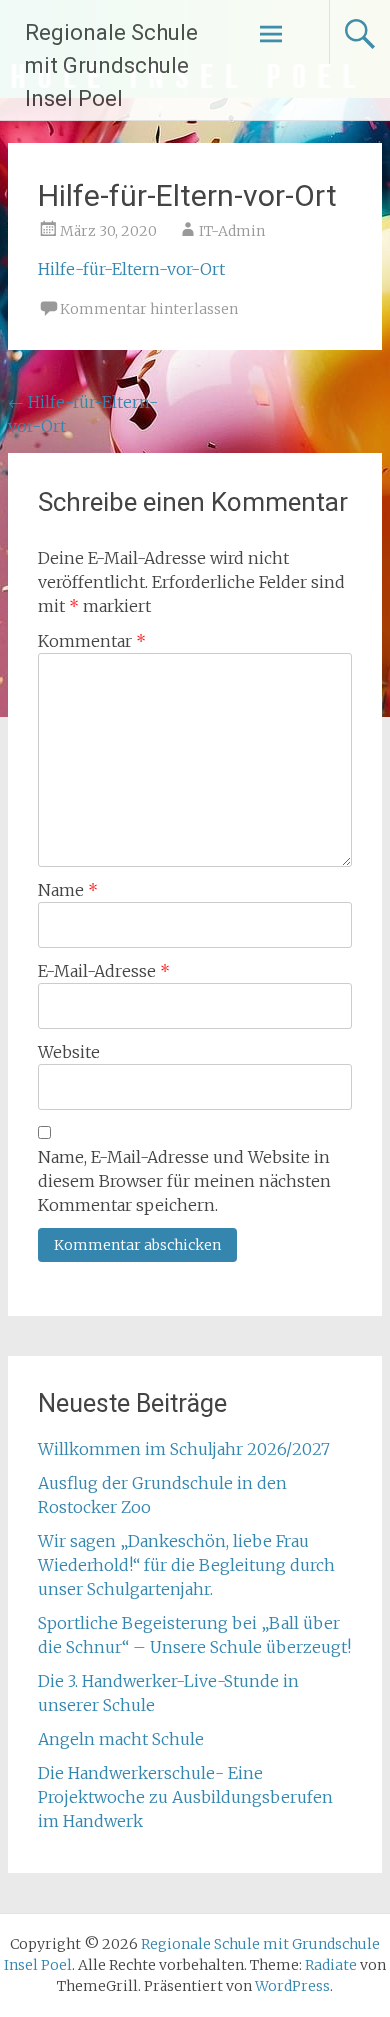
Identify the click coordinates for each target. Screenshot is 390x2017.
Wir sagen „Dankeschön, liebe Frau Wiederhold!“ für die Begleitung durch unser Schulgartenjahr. (186, 1565)
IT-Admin (232, 231)
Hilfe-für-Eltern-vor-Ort (131, 269)
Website (69, 1052)
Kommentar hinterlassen (149, 309)
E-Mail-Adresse (104, 971)
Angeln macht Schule (121, 1739)
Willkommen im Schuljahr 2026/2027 (184, 1449)
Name (68, 890)
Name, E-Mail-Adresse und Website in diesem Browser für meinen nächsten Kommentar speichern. (184, 1181)
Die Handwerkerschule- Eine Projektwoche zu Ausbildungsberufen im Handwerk (185, 1797)
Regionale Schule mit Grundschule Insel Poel (111, 65)
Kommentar (92, 641)
